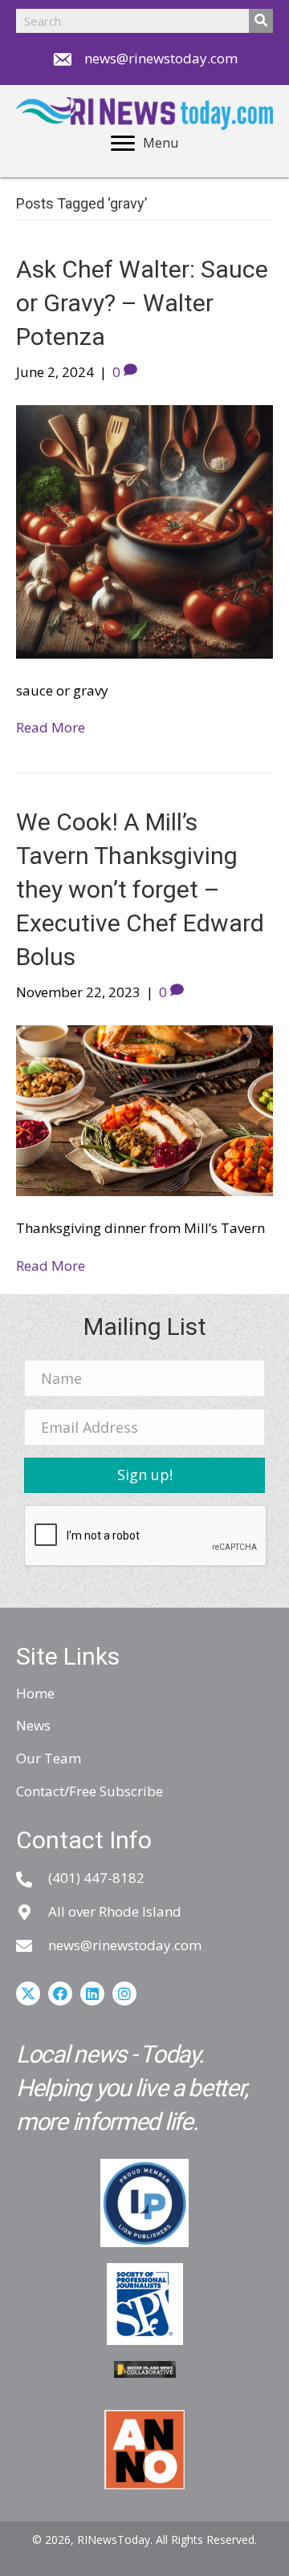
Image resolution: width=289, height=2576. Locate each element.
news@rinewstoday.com (161, 58)
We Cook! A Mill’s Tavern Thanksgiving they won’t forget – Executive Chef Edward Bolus (140, 889)
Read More (51, 727)
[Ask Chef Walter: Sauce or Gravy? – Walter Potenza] (144, 530)
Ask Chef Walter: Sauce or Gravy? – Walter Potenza (142, 303)
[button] (144, 1475)
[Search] (261, 21)
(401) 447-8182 (96, 1878)
